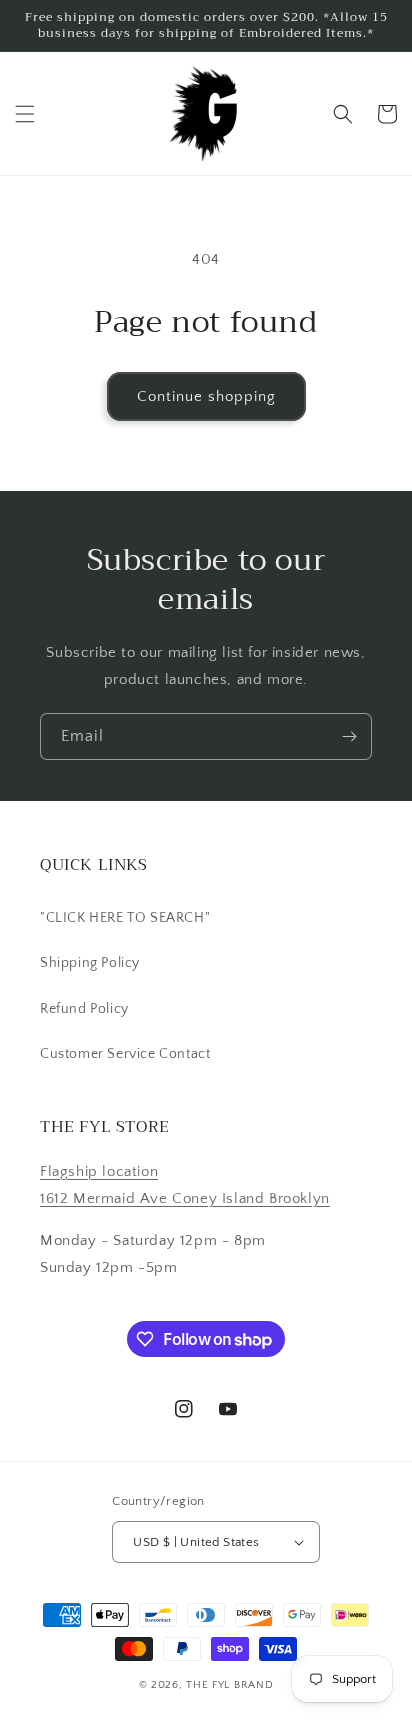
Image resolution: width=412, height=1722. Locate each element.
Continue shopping (206, 396)
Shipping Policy (90, 963)
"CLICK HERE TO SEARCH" (125, 918)
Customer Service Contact (125, 1054)
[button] (25, 114)
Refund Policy (84, 1009)
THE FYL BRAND (229, 1685)
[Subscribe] (349, 736)
